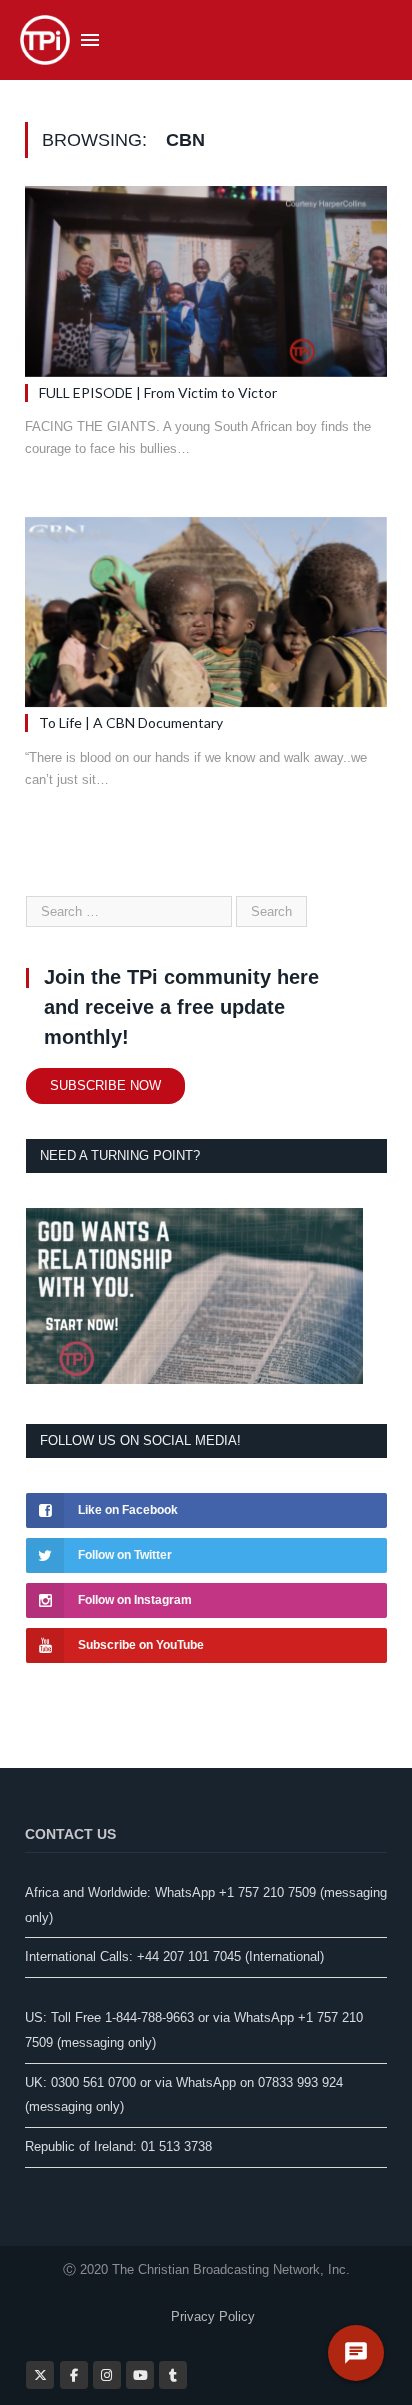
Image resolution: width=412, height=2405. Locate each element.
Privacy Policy (213, 2316)
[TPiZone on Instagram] (107, 2375)
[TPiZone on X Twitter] (40, 2375)
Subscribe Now (105, 1085)
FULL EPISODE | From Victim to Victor (158, 392)
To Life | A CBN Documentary (131, 722)
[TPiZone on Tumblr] (173, 2375)
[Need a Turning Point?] (194, 1379)
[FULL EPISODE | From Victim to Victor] (206, 281)
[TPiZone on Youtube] (140, 2375)
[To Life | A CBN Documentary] (206, 612)
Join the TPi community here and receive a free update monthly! (181, 1007)
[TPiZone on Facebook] (74, 2375)
